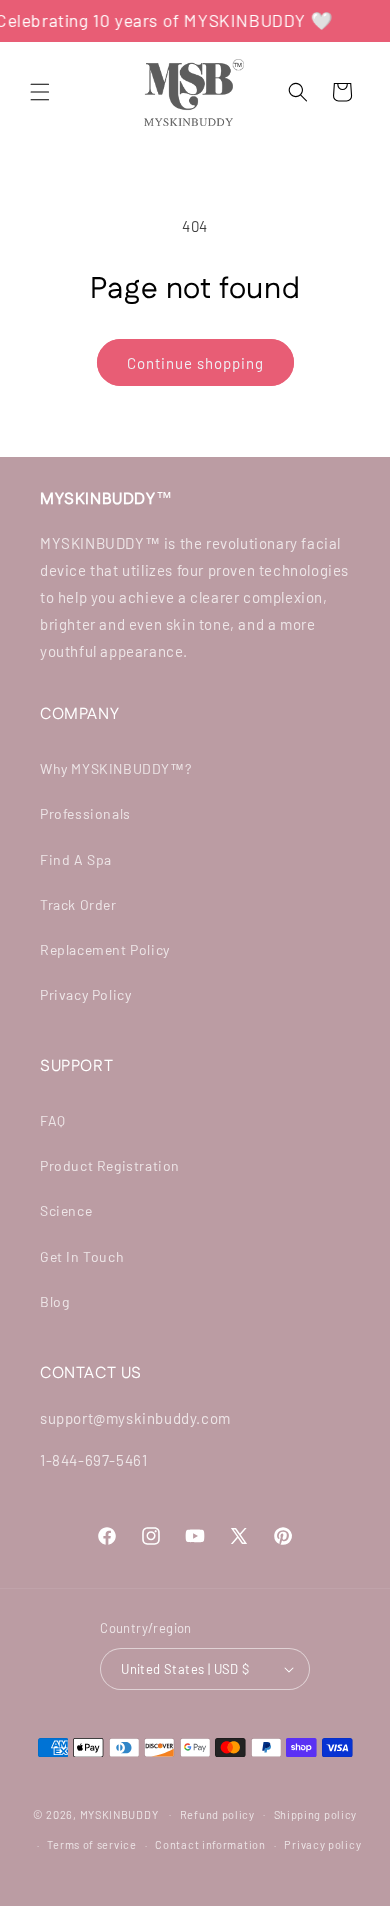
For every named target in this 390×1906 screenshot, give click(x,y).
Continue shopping (195, 363)
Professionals (85, 813)
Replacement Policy (105, 949)
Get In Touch (82, 1256)
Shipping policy (316, 1814)
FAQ (53, 1120)
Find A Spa (76, 859)
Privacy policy (322, 1844)
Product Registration (110, 1165)
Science (66, 1210)
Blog (54, 1301)
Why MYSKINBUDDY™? (115, 768)
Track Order (78, 904)
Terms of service (91, 1844)
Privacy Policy (85, 994)
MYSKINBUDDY (119, 1813)
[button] (40, 92)
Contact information (210, 1844)
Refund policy (217, 1814)
